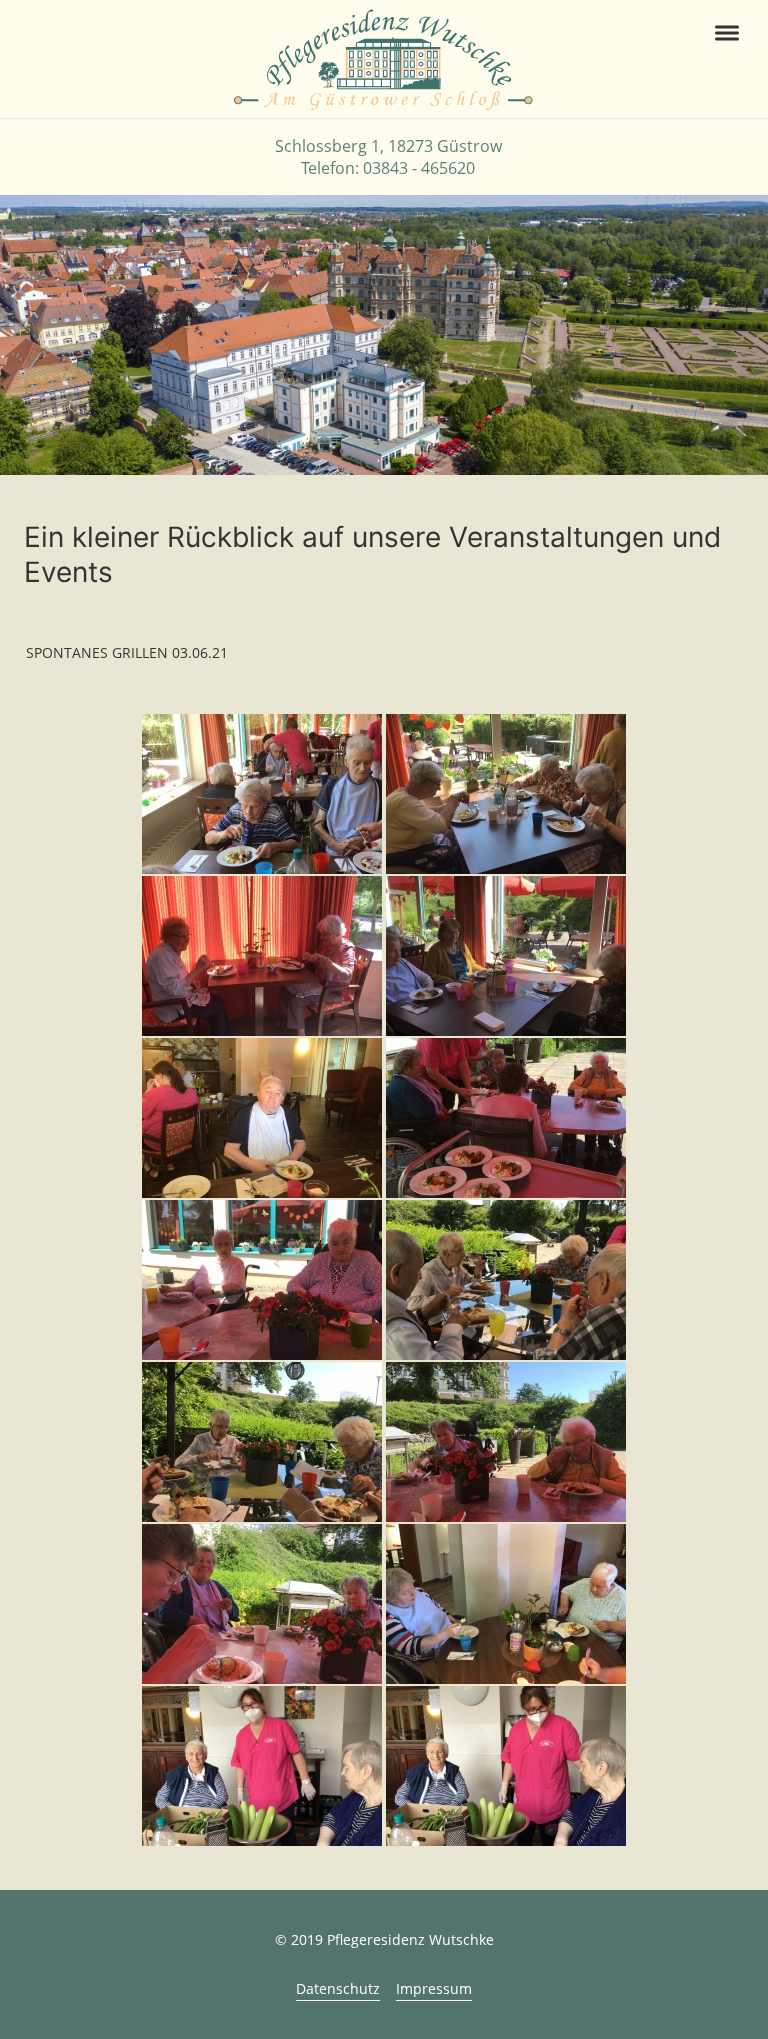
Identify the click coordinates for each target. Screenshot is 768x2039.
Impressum (434, 1988)
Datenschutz (338, 1988)
